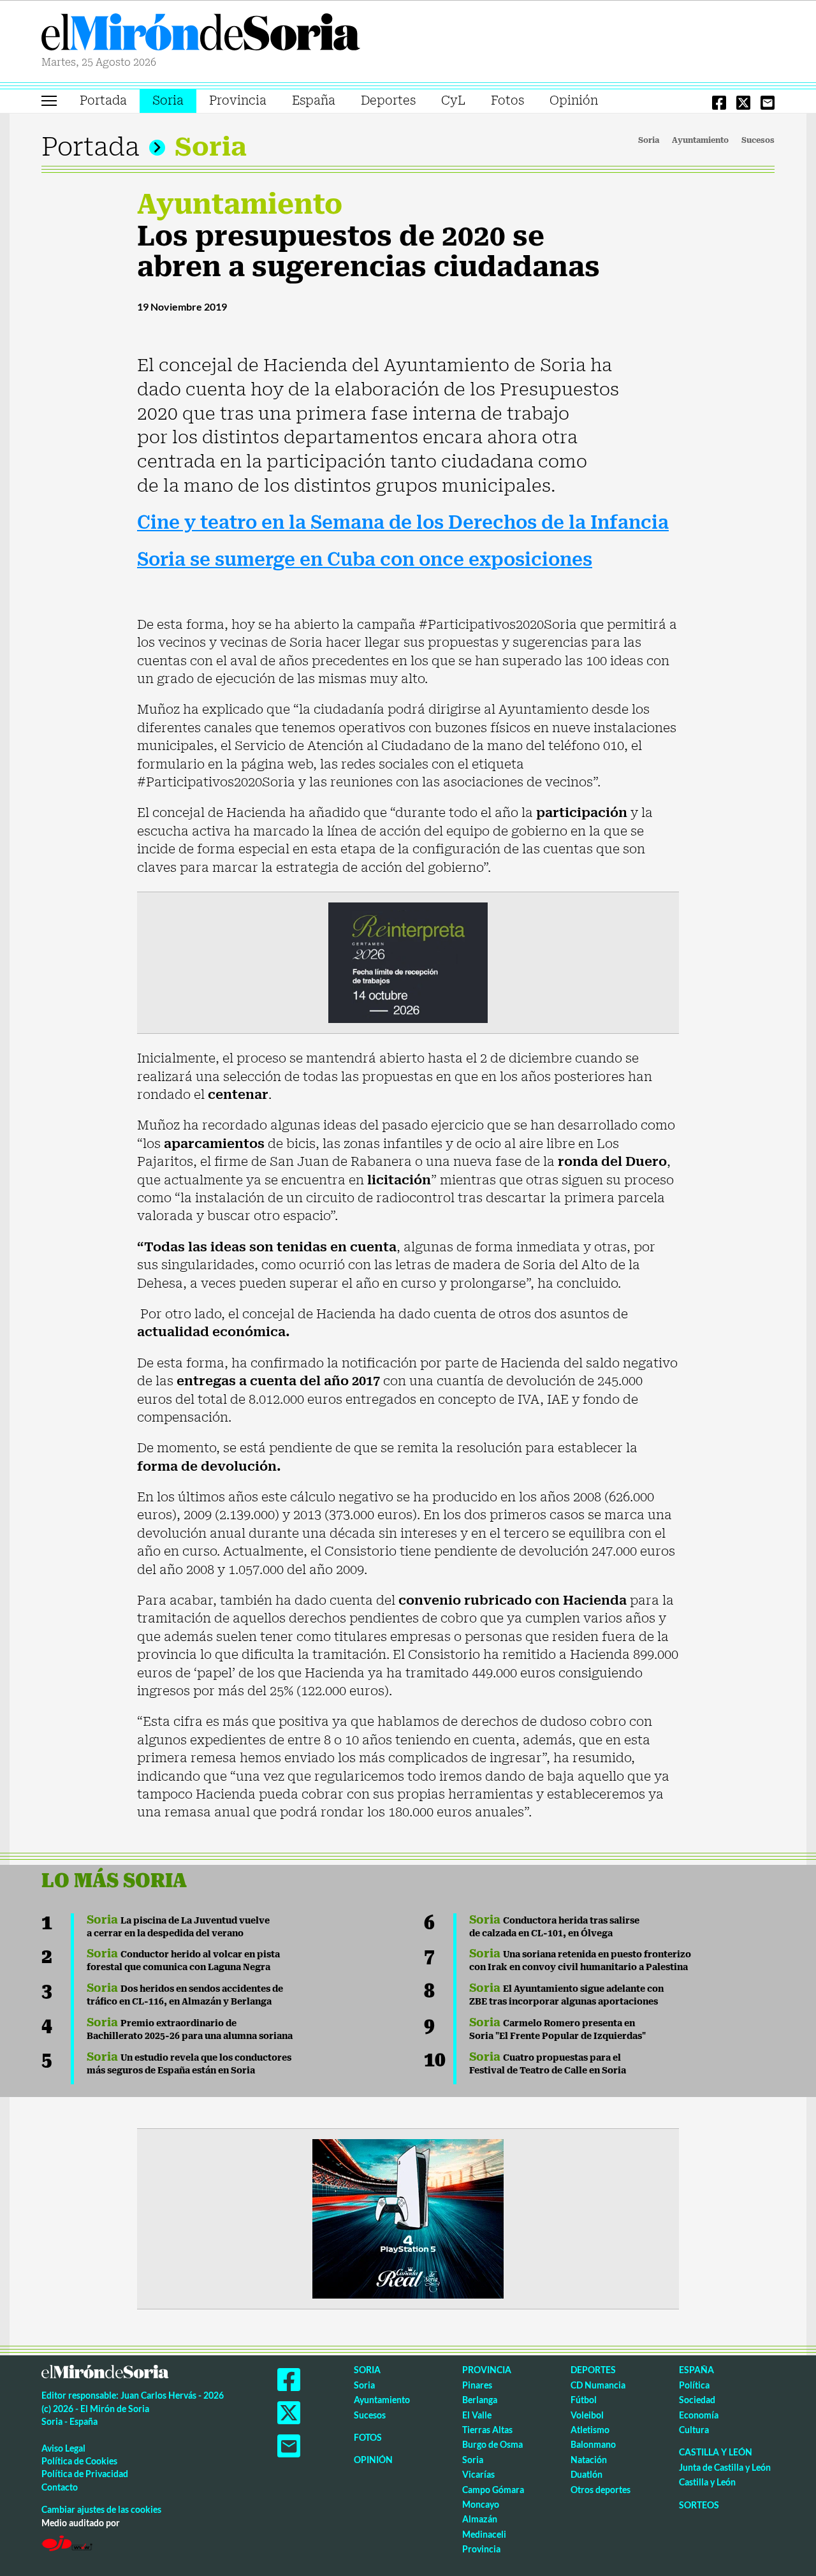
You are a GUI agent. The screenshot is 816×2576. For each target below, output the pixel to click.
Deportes (388, 100)
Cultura (694, 2430)
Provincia (238, 100)
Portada (103, 100)
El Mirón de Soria (201, 34)
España (314, 100)
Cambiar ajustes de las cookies (101, 2509)
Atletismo (590, 2430)
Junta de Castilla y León (725, 2467)
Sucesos (758, 140)
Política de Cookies (79, 2461)
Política (694, 2385)
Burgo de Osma (492, 2444)
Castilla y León (716, 2452)
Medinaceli (484, 2534)
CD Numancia (598, 2385)
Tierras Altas (487, 2430)
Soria (168, 100)
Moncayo (481, 2504)
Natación (589, 2460)
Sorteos (699, 2505)
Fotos (507, 100)
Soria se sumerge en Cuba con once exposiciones (365, 560)
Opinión (574, 100)
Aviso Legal (63, 2448)
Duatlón (586, 2474)
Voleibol (587, 2415)
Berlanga (480, 2400)
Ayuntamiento (700, 140)
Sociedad (697, 2400)
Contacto (60, 2487)
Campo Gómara (493, 2490)
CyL (453, 100)
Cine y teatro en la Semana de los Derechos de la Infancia (403, 523)
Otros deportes (601, 2490)
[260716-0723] (408, 2218)
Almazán (480, 2519)
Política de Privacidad (85, 2474)
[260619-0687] (408, 962)
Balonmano (593, 2444)
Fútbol (584, 2400)
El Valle (477, 2415)
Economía (699, 2415)
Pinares (477, 2385)
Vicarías (478, 2474)
